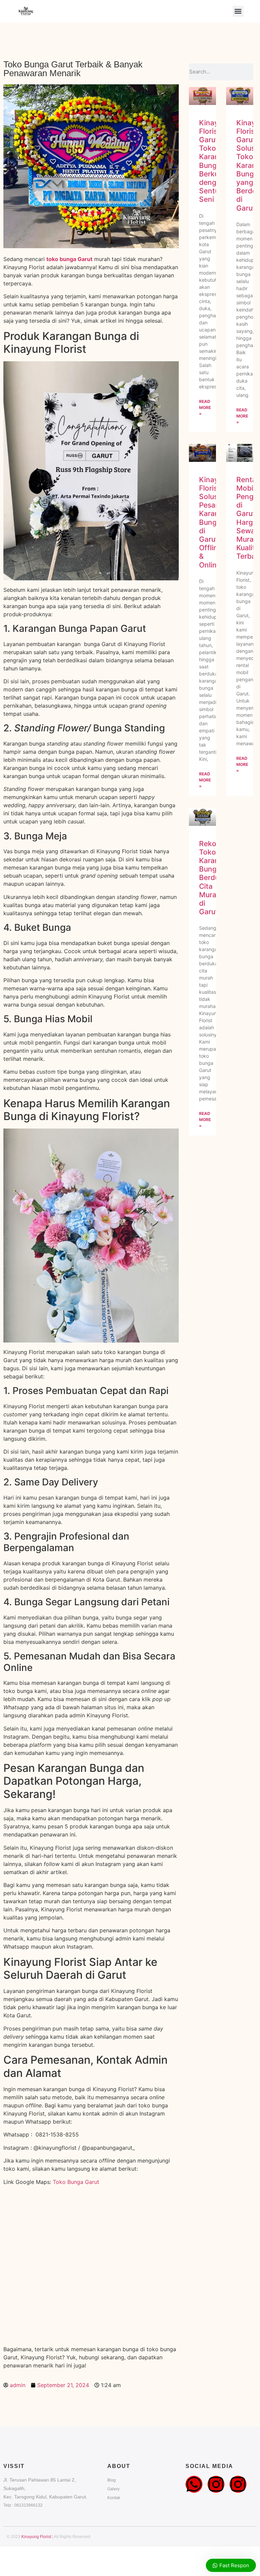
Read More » (205, 407)
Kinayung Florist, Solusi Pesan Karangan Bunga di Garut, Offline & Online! (215, 522)
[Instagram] (216, 2484)
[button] (238, 11)
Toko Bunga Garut (76, 2182)
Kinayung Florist (36, 2537)
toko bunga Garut (69, 259)
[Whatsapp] (194, 2484)
